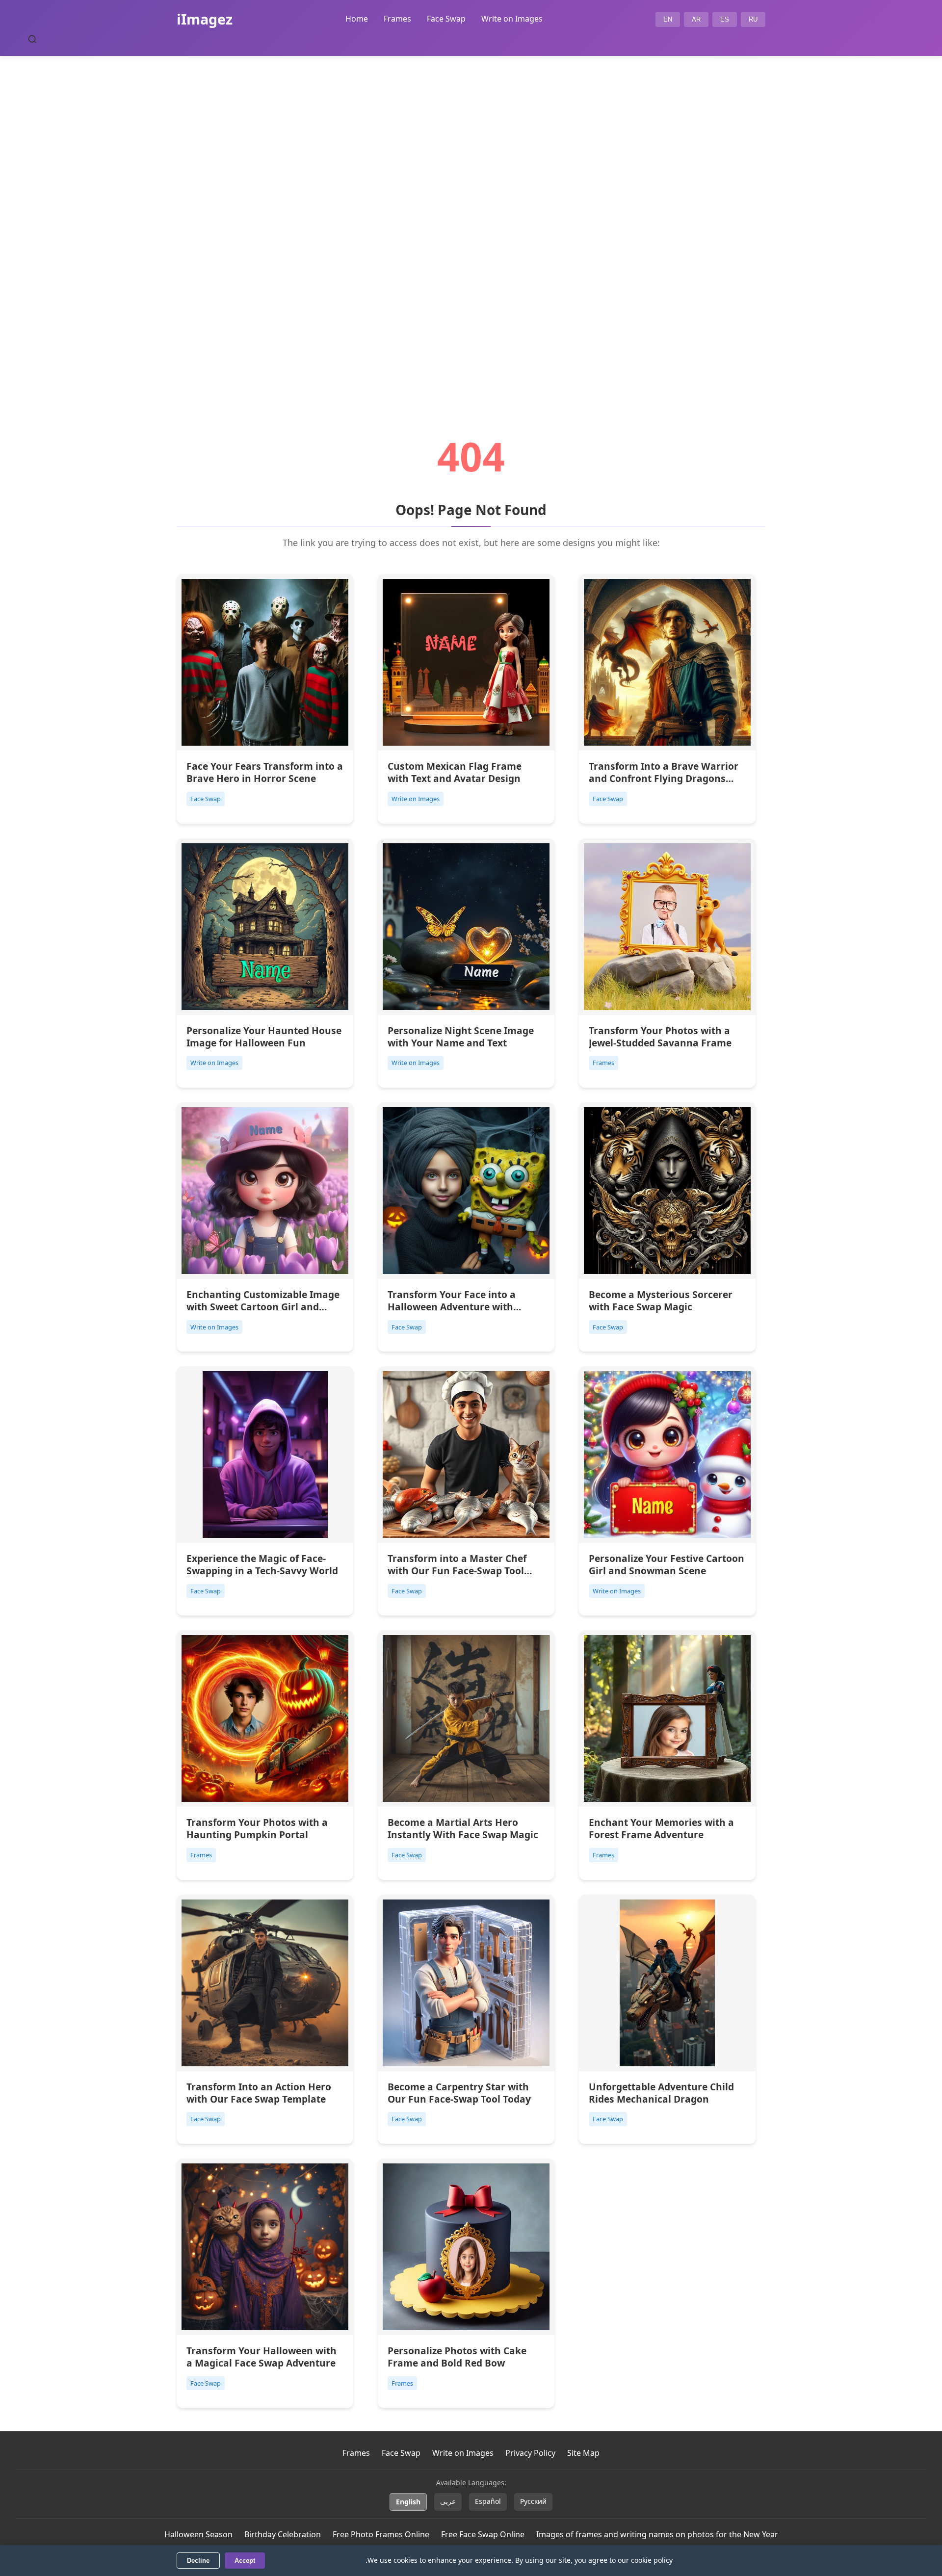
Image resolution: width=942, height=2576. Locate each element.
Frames (397, 19)
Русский (533, 2501)
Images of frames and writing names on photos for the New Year (657, 2534)
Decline (198, 2561)
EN (668, 19)
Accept (245, 2561)
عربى (448, 2501)
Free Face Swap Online (483, 2534)
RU (753, 19)
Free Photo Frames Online (381, 2534)
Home (357, 19)
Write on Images (512, 19)
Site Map (583, 2453)
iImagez (205, 19)
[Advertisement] (471, 219)
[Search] (32, 39)
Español (488, 2501)
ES (725, 19)
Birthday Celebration (283, 2534)
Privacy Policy (530, 2453)
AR (696, 19)
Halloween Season (198, 2534)
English (408, 2502)
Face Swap (446, 19)
